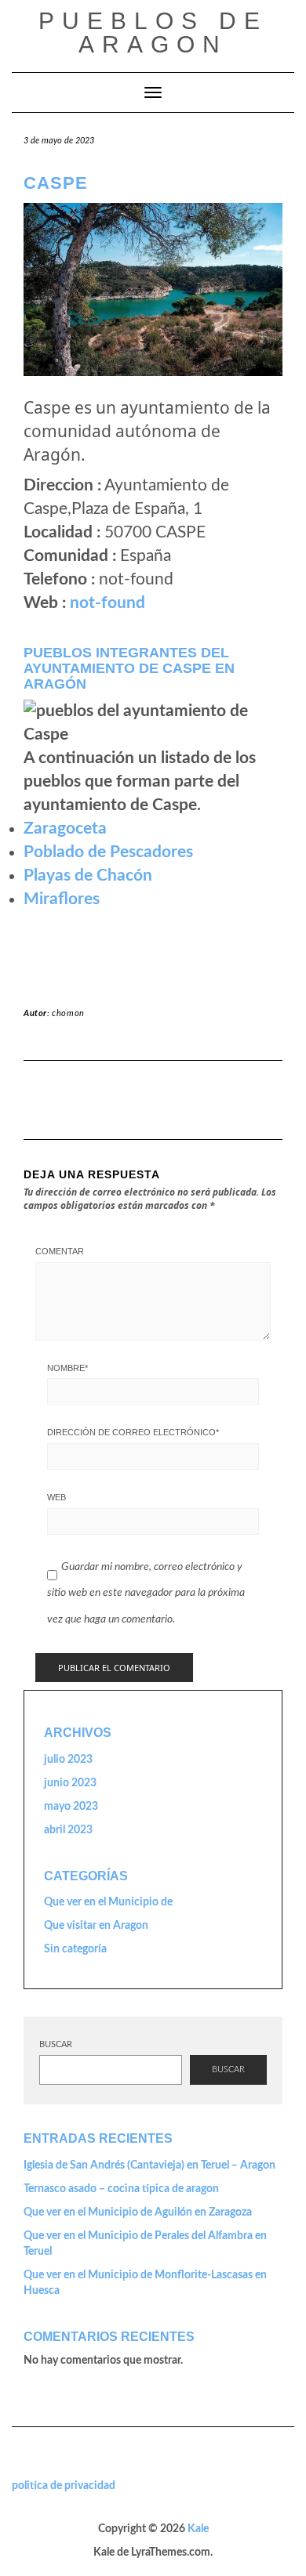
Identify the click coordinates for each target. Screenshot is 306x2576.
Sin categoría (75, 1949)
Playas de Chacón (88, 876)
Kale (198, 2529)
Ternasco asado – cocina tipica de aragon (121, 2189)
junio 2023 (70, 1783)
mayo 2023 (71, 1807)
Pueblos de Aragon (153, 33)
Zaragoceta (65, 829)
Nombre (67, 1368)
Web (56, 1497)
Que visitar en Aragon (96, 1926)
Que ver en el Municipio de (108, 1902)
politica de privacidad (64, 2486)
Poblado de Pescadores (108, 852)
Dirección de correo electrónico (133, 1432)
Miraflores (62, 899)
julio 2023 (68, 1760)
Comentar (60, 1251)
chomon (68, 1013)
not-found (107, 603)
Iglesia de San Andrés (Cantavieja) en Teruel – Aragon (149, 2165)
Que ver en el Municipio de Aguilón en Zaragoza (138, 2212)
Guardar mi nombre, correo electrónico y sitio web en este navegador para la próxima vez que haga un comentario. (146, 1593)
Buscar (56, 2044)
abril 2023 (68, 1830)
